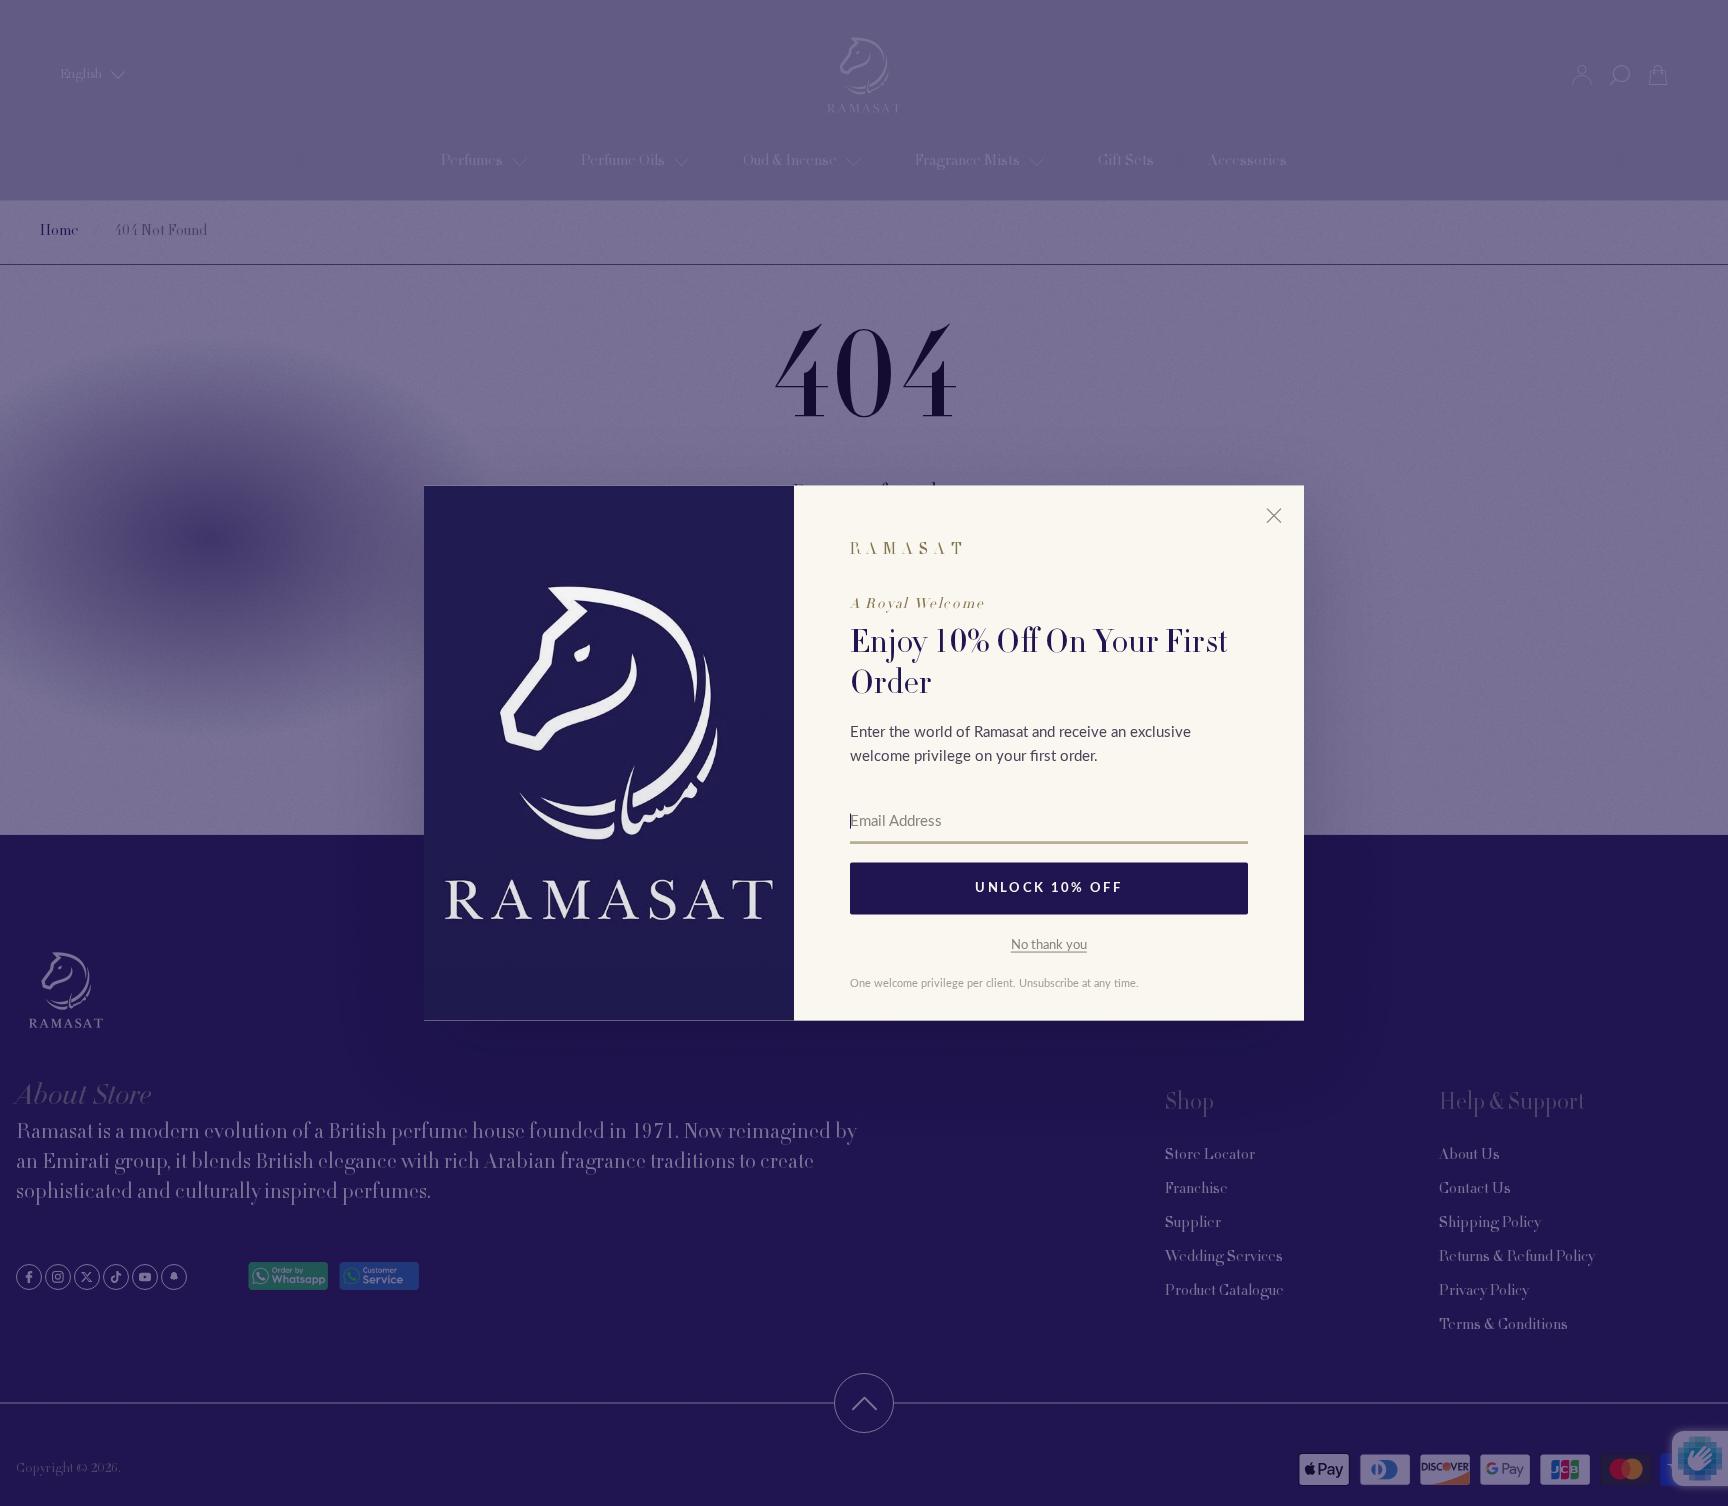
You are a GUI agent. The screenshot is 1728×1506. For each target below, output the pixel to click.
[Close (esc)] (1274, 516)
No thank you (1049, 944)
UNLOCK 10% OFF (1048, 888)
